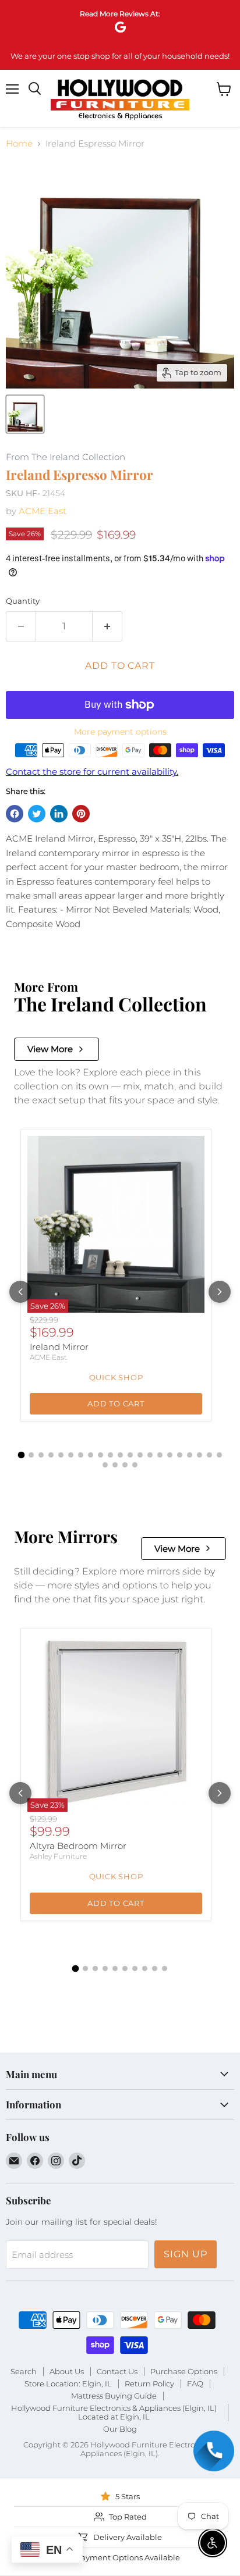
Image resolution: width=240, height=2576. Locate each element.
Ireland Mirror (59, 1347)
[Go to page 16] (170, 1455)
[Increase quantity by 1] (107, 626)
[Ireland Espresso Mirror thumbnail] (25, 414)
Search (24, 2371)
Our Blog (120, 2429)
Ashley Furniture (58, 1856)
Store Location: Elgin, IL (68, 2383)
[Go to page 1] (21, 1455)
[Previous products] (20, 1292)
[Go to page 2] (31, 1455)
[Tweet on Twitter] (37, 814)
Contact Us (117, 2371)
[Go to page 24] (125, 1465)
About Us (67, 2371)
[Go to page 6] (71, 1455)
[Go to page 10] (110, 1455)
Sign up (186, 2254)
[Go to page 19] (200, 1455)
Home (19, 143)
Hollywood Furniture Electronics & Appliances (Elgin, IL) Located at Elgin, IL (114, 2412)
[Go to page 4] (51, 1455)
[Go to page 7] (81, 1455)
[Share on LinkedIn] (59, 814)
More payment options (120, 732)
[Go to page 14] (150, 1455)
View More (50, 1049)
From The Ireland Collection (66, 457)
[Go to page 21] (219, 1455)
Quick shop (116, 1377)
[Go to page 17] (180, 1455)
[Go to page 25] (135, 1465)
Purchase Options (184, 2371)
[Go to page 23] (115, 1465)
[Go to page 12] (130, 1455)
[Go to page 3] (41, 1455)
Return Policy (149, 2383)
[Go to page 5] (61, 1455)
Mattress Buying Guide (114, 2396)
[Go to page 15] (160, 1455)
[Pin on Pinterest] (81, 814)
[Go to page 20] (209, 1455)
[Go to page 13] (140, 1455)
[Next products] (220, 1292)
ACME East (43, 511)
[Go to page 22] (105, 1465)
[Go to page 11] (120, 1455)
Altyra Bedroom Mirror (78, 1846)
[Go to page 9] (100, 1455)
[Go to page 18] (190, 1455)
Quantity (23, 601)
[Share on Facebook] (15, 814)
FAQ (195, 2383)
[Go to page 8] (91, 1455)
